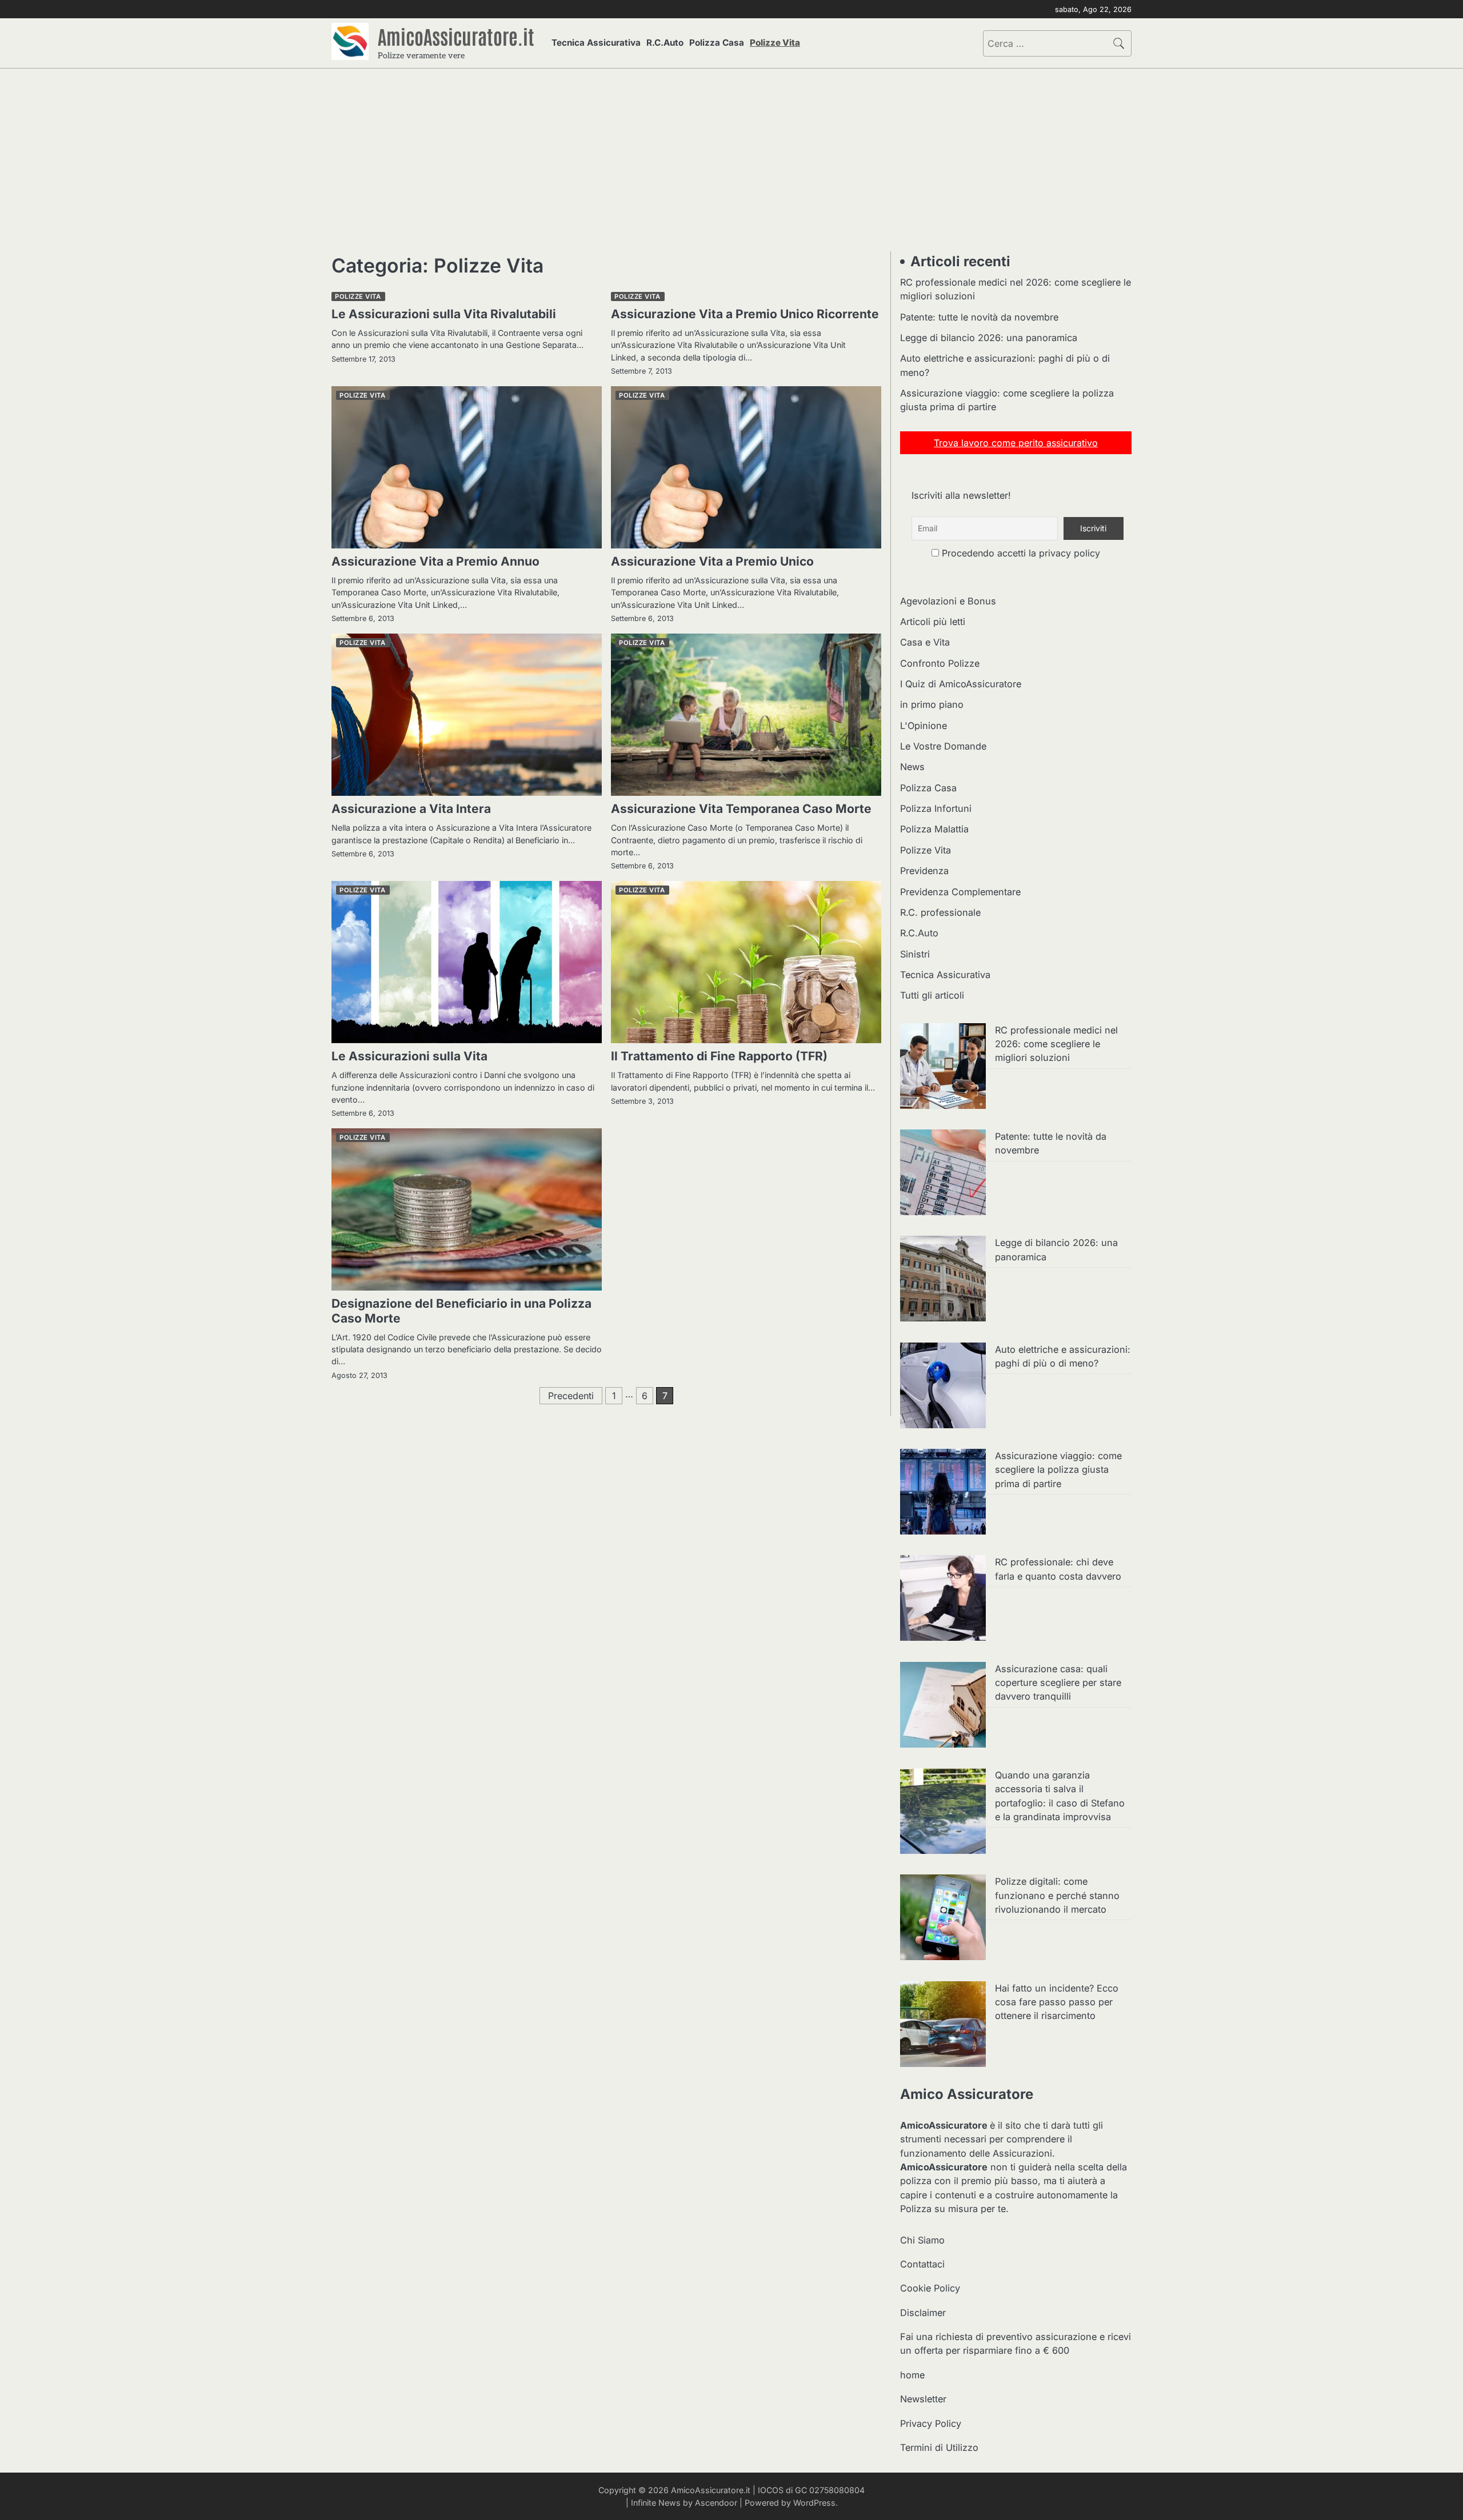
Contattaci (922, 2264)
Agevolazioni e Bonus (948, 601)
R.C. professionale (940, 912)
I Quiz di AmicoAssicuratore (961, 684)
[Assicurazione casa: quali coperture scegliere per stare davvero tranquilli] (943, 1706)
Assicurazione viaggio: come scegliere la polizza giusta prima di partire (1058, 1470)
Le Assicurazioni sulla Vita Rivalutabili (444, 314)
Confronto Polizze (940, 663)
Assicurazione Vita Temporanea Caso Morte (741, 809)
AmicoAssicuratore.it (456, 36)
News (912, 767)
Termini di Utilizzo (939, 2447)
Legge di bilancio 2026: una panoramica (989, 338)
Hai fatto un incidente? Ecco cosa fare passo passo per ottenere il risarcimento (1057, 2002)
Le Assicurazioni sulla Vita (409, 1056)
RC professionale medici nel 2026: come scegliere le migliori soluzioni (1056, 1044)
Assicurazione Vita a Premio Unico (712, 561)
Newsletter (923, 2399)
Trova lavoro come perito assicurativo (1016, 443)
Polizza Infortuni (936, 808)
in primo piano (932, 704)
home (912, 2375)
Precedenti (571, 1396)
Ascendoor (716, 2503)
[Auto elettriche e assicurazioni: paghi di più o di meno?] (943, 1387)
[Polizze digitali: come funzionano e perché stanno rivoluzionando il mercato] (943, 1919)
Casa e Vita (925, 642)
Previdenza (924, 871)
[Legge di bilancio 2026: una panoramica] (943, 1280)
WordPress (814, 2503)
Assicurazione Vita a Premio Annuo (435, 561)
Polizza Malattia (934, 829)
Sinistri (915, 954)
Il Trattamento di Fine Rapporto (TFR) (719, 1056)
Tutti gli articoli (932, 995)
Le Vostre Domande (943, 746)
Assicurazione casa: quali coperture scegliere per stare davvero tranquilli (1058, 1683)
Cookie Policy (930, 2288)
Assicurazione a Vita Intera (411, 809)
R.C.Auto (665, 43)
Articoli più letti (933, 622)
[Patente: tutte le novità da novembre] (943, 1174)
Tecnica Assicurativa (596, 43)
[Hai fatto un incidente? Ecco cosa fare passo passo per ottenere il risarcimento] (943, 2026)
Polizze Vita (775, 43)
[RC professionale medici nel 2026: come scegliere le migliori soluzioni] (943, 1068)
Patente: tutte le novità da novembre (979, 317)
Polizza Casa (717, 43)
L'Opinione (924, 726)
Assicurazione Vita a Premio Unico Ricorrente (745, 314)
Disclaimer (923, 2313)
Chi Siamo (922, 2240)
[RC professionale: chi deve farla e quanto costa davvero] (943, 1600)
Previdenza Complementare (960, 892)
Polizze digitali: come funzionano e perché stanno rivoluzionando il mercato (1057, 1895)
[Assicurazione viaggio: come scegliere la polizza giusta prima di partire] (943, 1493)
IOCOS (771, 2490)
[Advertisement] (731, 160)
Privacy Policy (931, 2423)
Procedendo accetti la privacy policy (1020, 553)
